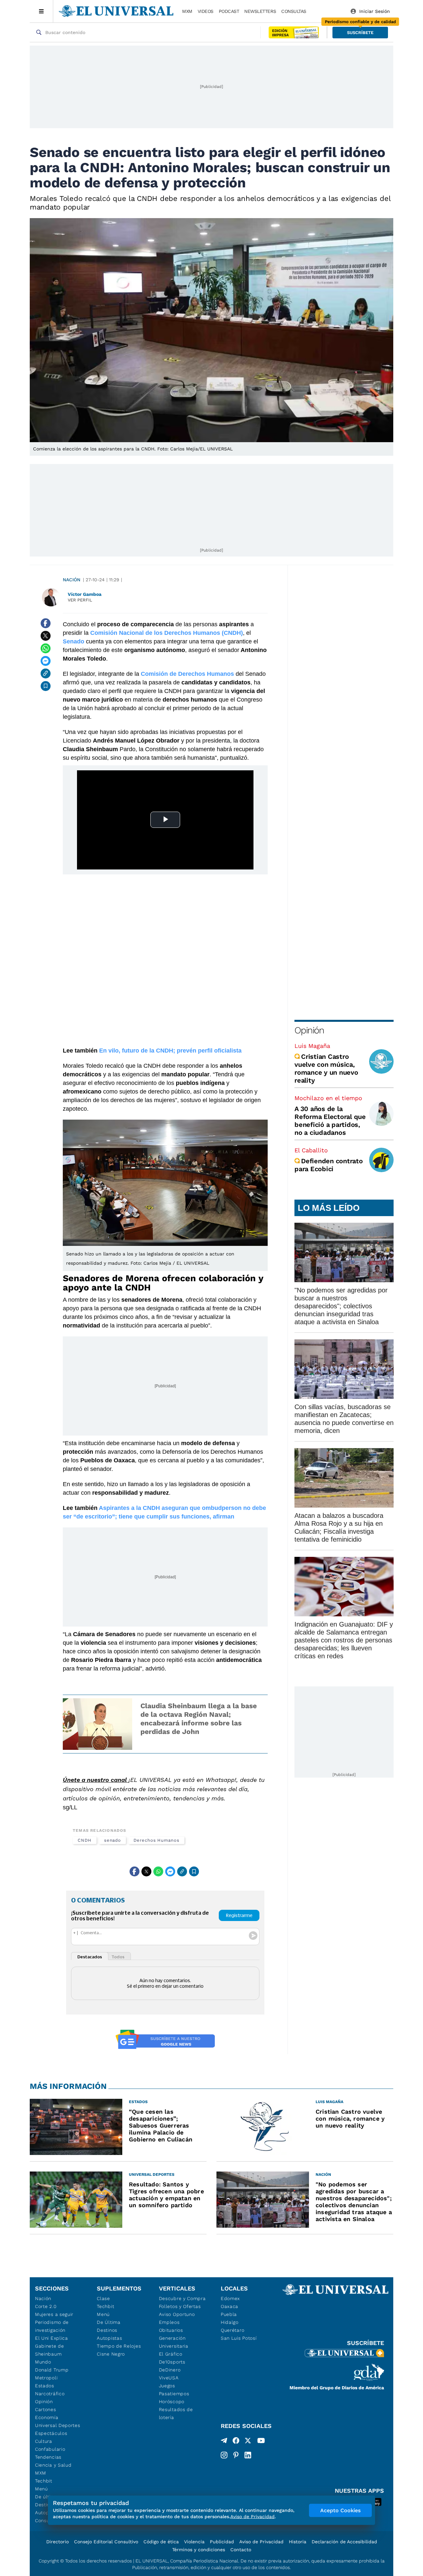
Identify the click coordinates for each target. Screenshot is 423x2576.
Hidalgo (230, 2322)
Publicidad (222, 2542)
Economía (47, 2417)
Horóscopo (172, 2402)
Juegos (167, 2386)
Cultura (44, 2441)
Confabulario (50, 2449)
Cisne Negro (111, 2354)
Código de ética (161, 2542)
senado (113, 1840)
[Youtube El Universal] (261, 2442)
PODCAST (229, 11)
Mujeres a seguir (54, 2314)
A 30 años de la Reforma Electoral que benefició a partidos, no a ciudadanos (330, 1121)
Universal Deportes (58, 2425)
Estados (45, 2386)
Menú (41, 2489)
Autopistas (109, 2338)
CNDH (85, 1840)
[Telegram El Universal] (224, 2442)
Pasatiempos (174, 2394)
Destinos (107, 2330)
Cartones (46, 2409)
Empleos (169, 2322)
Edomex (230, 2298)
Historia (298, 2542)
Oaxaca (230, 2306)
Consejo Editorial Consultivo (106, 2542)
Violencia (194, 2542)
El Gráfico (171, 2354)
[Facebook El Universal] (236, 2442)
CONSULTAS (294, 11)
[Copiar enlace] (46, 673)
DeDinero (170, 2370)
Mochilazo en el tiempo (328, 1098)
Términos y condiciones (199, 2550)
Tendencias (48, 2457)
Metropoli (46, 2378)
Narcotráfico (50, 2394)
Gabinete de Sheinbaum (50, 2350)
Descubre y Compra (182, 2298)
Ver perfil (80, 600)
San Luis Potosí (239, 2338)
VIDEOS (206, 11)
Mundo (43, 2362)
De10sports (172, 2362)
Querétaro (232, 2330)
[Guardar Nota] (46, 686)
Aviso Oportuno (177, 2314)
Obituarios (171, 2330)
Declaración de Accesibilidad (344, 2542)
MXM (187, 11)
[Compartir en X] (46, 636)
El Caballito (311, 1150)
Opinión (309, 1030)
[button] (360, 33)
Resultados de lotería (176, 2413)
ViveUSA (169, 2378)
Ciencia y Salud (53, 2465)
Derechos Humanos (156, 1840)
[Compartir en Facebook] (46, 623)
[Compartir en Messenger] (46, 661)
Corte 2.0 (46, 2306)
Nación (72, 580)
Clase (103, 2298)
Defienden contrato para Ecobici (329, 1165)
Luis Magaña (312, 1046)
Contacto (241, 2550)
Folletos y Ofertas (180, 2306)
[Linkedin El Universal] (248, 2455)
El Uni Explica (52, 2338)
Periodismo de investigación (52, 2326)
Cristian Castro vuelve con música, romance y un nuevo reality (326, 1068)
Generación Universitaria (174, 2342)
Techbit (44, 2481)
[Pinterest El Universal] (236, 2455)
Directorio (58, 2542)
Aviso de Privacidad (261, 2542)
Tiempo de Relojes (119, 2346)
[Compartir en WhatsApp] (46, 648)
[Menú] (41, 11)
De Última (109, 2322)
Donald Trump (52, 2370)
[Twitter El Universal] (248, 2442)
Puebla (229, 2314)
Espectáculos (51, 2433)
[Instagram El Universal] (224, 2455)
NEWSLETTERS (260, 11)
